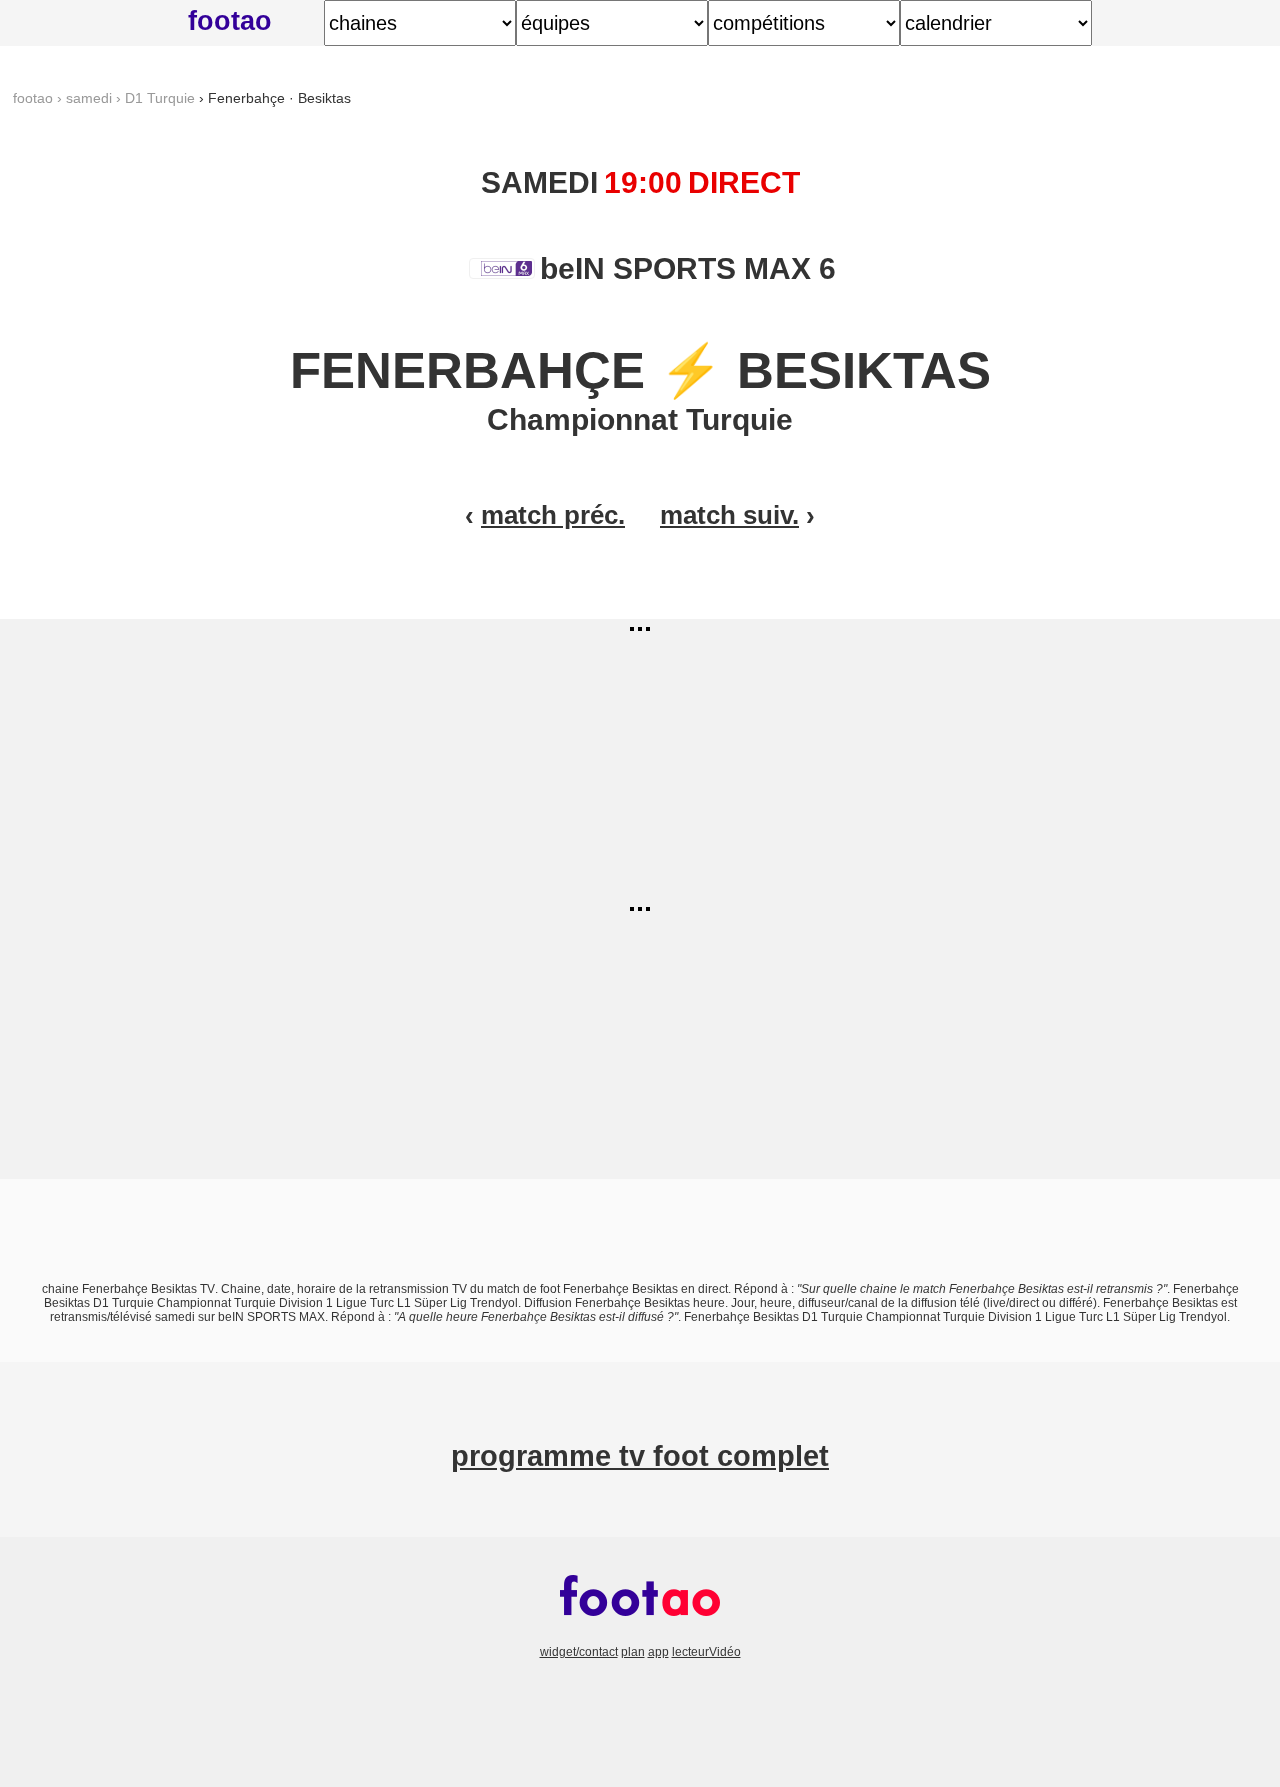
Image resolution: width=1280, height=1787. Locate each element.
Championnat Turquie (640, 419)
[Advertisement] (640, 759)
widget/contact (579, 1652)
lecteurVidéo (706, 1652)
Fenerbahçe (467, 370)
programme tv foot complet (640, 1456)
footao (230, 20)
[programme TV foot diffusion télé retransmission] (640, 1638)
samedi (89, 98)
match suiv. (729, 515)
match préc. (553, 515)
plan (633, 1652)
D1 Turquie (160, 98)
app (658, 1652)
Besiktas (864, 370)
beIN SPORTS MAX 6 (684, 268)
